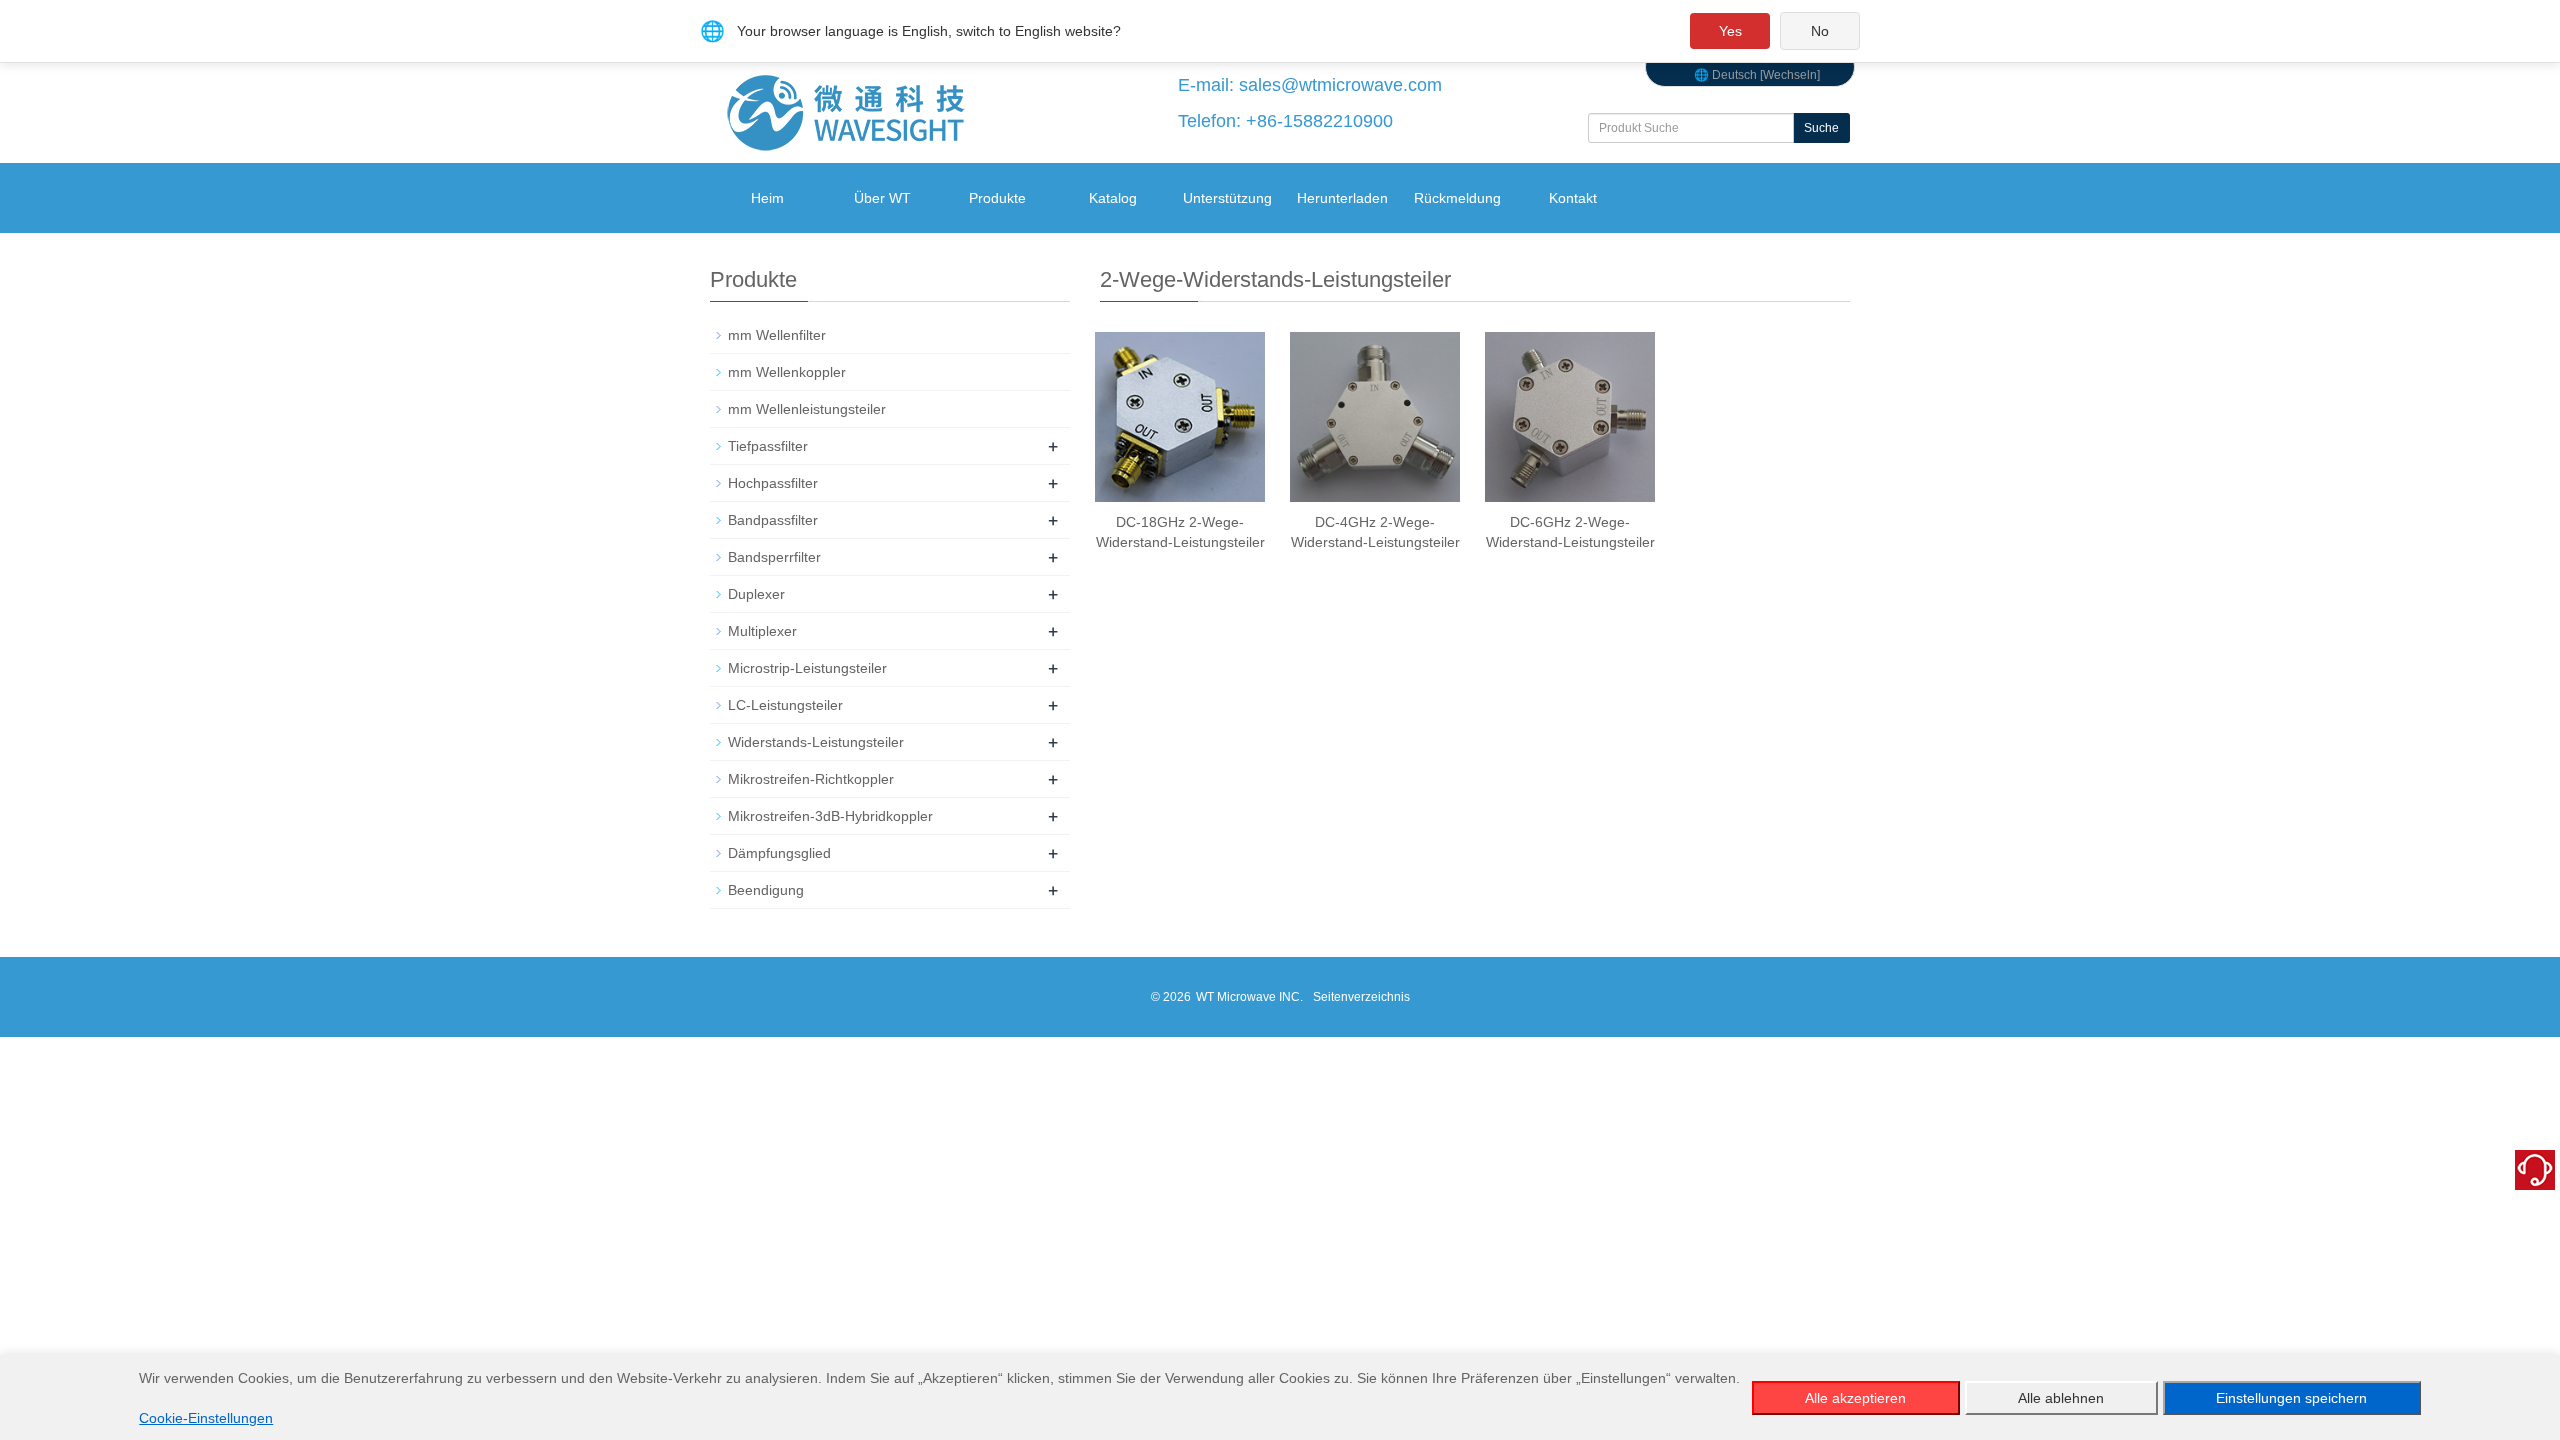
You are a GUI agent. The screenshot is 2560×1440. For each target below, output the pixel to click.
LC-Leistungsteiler (785, 705)
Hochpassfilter (773, 483)
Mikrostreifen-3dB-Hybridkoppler (830, 816)
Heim (767, 198)
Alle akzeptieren (1855, 1398)
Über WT (882, 198)
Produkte (997, 198)
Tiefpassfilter (768, 446)
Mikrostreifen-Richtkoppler (811, 779)
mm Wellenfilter (777, 335)
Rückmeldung (1457, 198)
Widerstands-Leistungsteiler (816, 742)
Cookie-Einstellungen (206, 1418)
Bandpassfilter (773, 520)
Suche (1821, 128)
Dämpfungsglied (779, 853)
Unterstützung (1227, 198)
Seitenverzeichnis (1361, 997)
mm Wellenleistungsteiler (807, 409)
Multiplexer (762, 631)
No (1820, 31)
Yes (1730, 31)
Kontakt (1573, 198)
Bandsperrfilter (774, 557)
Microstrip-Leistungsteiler (807, 668)
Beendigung (766, 890)
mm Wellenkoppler (787, 372)
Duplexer (756, 594)
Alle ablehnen (2061, 1398)
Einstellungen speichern (2291, 1398)
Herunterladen (1342, 198)
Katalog (1113, 198)
